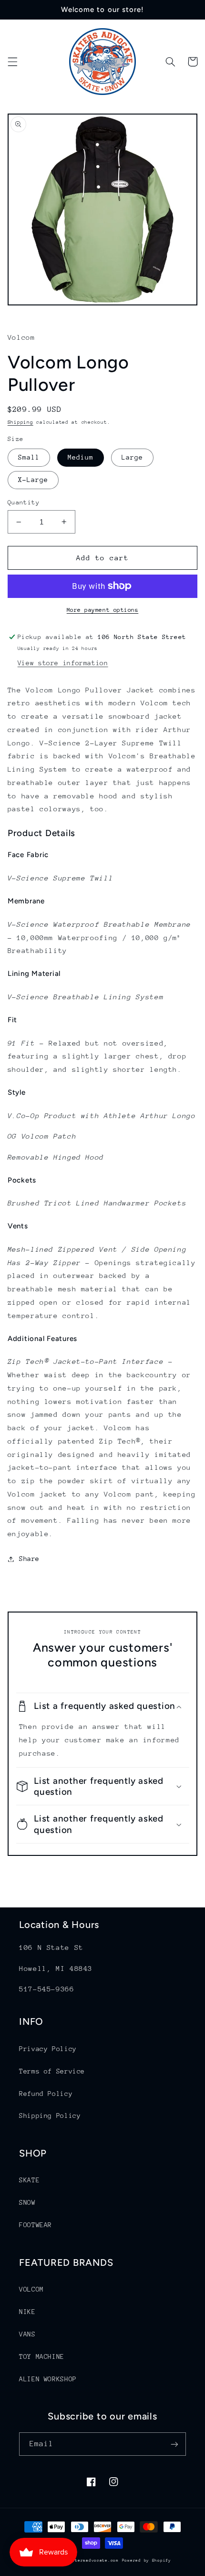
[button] (12, 62)
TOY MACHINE (42, 2356)
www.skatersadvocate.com (87, 2560)
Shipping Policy (50, 2115)
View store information (63, 663)
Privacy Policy (48, 2049)
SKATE (29, 2180)
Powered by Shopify (147, 2560)
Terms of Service (52, 2071)
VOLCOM (31, 2289)
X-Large (33, 480)
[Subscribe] (174, 2444)
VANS (27, 2334)
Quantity (24, 502)
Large (132, 457)
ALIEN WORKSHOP (48, 2379)
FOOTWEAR (36, 2225)
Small (29, 457)
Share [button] (29, 1559)
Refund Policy (46, 2094)
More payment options (103, 610)
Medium (81, 457)
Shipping (20, 422)
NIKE (27, 2312)
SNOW (27, 2202)
